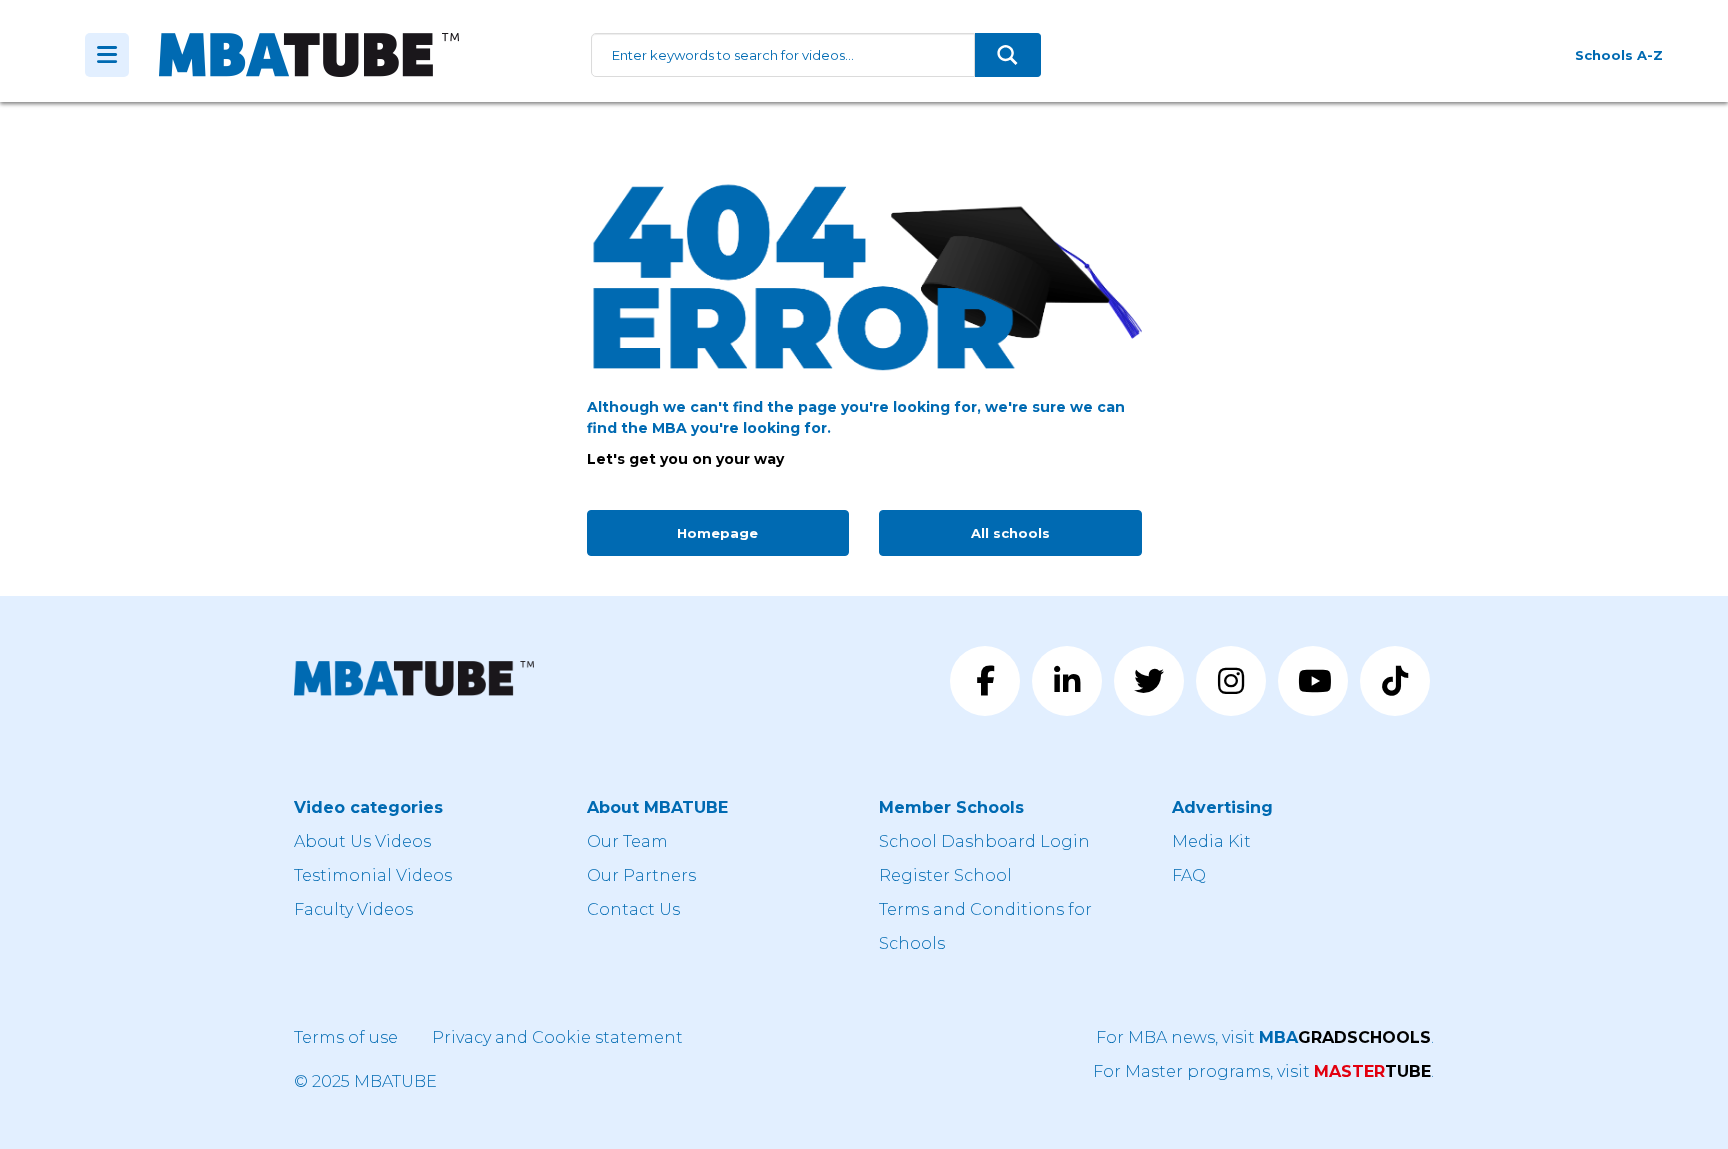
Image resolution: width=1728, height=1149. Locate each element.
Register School (945, 875)
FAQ (1189, 875)
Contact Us (633, 909)
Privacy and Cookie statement (557, 1037)
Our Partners (641, 875)
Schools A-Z (1619, 55)
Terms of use (346, 1037)
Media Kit (1211, 841)
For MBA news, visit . (1265, 1037)
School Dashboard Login (984, 841)
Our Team (627, 841)
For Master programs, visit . (1263, 1071)
